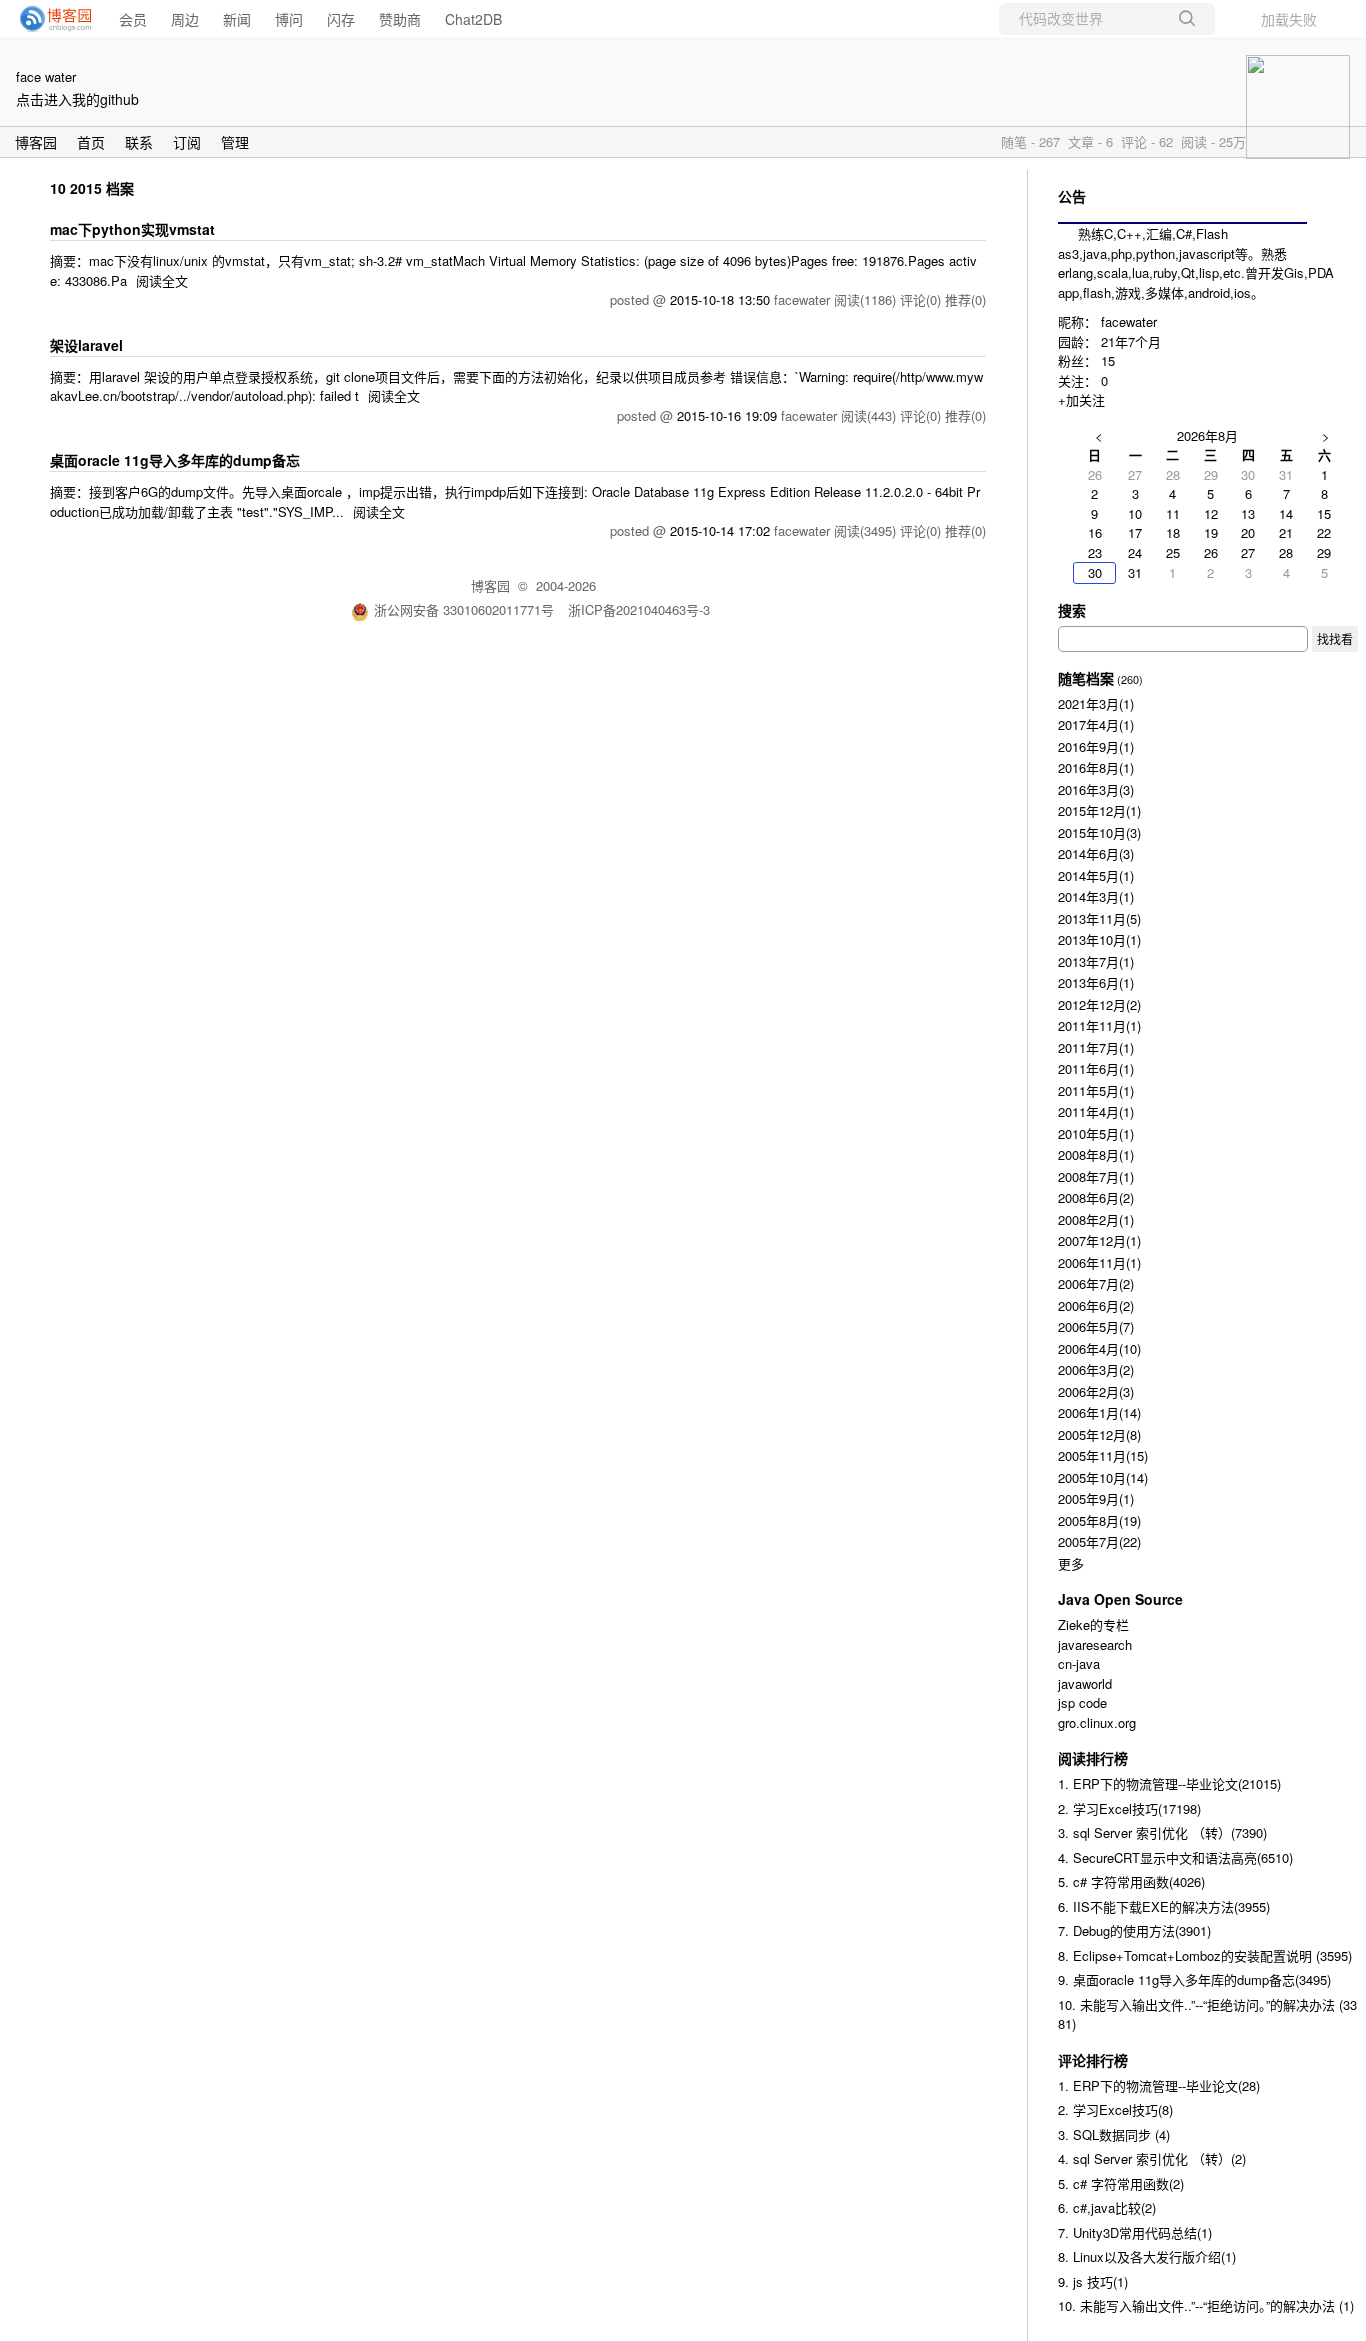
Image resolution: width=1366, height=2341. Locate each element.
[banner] (50, 19)
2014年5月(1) (1096, 875)
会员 (133, 19)
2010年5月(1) (1096, 1133)
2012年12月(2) (1099, 1004)
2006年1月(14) (1099, 1412)
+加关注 (1081, 399)
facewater (1129, 321)
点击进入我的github (77, 99)
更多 (1071, 1563)
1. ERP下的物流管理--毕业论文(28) (1159, 2085)
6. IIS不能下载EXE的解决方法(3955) (1164, 1906)
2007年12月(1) (1099, 1240)
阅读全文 (162, 280)
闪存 (341, 19)
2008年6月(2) (1096, 1197)
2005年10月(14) (1103, 1477)
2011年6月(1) (1096, 1068)
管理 (235, 142)
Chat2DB (473, 19)
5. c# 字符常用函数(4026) (1131, 1881)
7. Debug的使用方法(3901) (1134, 1930)
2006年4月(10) (1099, 1348)
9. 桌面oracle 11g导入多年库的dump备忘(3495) (1194, 1979)
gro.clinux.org (1097, 1722)
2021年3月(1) (1096, 703)
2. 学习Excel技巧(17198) (1129, 1808)
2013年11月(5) (1099, 918)
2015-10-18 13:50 (720, 299)
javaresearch (1095, 1644)
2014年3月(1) (1096, 896)
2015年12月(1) (1099, 810)
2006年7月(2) (1096, 1283)
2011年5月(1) (1096, 1090)
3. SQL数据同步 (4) (1114, 2134)
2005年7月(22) (1099, 1541)
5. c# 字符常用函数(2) (1121, 2183)
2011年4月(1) (1096, 1111)
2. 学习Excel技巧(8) (1115, 2109)
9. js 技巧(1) (1093, 2281)
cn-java (1079, 1663)
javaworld (1085, 1683)
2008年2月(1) (1096, 1219)
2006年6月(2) (1096, 1305)
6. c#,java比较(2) (1107, 2207)
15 (1108, 360)
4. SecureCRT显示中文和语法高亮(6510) (1175, 1857)
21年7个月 (1131, 341)
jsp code (1082, 1702)
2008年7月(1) (1096, 1176)
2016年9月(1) (1096, 746)
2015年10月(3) (1099, 832)
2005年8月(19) (1099, 1520)
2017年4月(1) (1096, 724)
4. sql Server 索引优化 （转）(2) (1152, 2158)
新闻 (237, 19)
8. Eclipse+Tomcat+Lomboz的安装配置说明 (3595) (1205, 1955)
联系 (139, 142)
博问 (289, 19)
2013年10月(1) (1099, 939)
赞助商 (400, 19)
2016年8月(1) (1096, 767)
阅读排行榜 (1093, 1758)
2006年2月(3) (1096, 1391)
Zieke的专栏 (1093, 1624)
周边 (185, 19)
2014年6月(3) (1096, 853)
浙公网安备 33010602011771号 (464, 609)
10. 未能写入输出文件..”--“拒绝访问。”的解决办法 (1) (1206, 2305)
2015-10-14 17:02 (720, 530)
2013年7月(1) (1096, 961)
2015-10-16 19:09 (727, 415)
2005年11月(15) (1103, 1455)
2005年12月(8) (1099, 1434)
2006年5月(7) (1096, 1326)
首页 (91, 142)
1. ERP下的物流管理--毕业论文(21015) (1169, 1783)
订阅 (187, 142)
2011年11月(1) (1099, 1025)
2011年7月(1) (1096, 1047)
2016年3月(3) (1096, 789)
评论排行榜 (1093, 2060)
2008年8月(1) (1096, 1154)
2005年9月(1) (1096, 1498)
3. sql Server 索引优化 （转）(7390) (1162, 1832)
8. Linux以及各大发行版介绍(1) (1147, 2256)
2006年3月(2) (1096, 1369)
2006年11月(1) (1099, 1262)
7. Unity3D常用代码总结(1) (1135, 2232)
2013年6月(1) (1096, 982)
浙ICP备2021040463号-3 (639, 609)
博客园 (36, 142)
